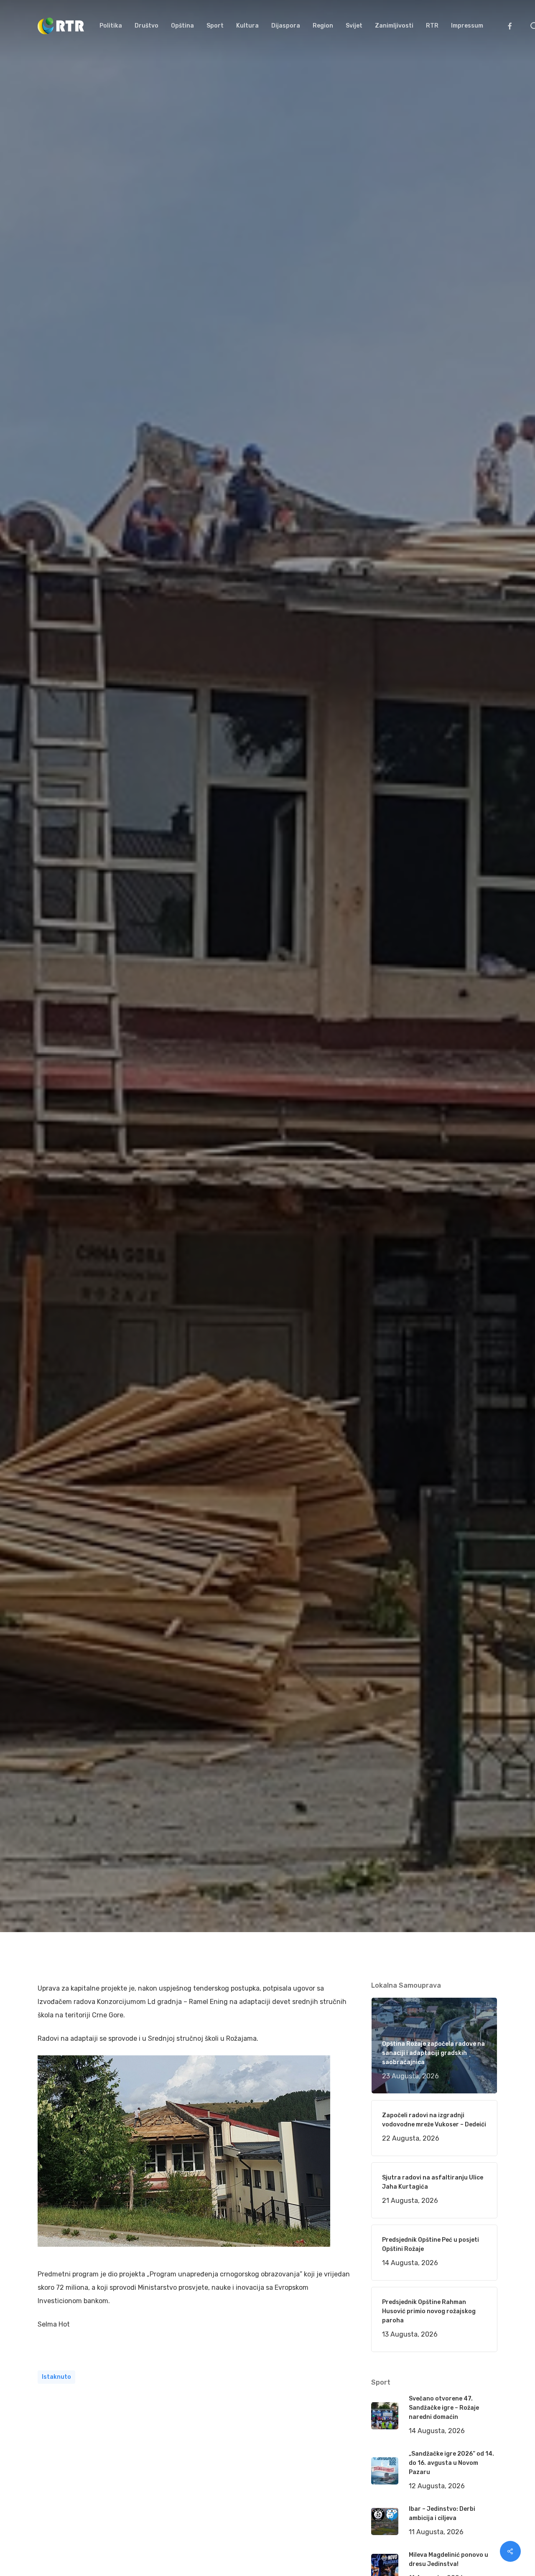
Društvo (165, 1087)
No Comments (465, 1015)
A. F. (54, 1087)
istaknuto (56, 2377)
